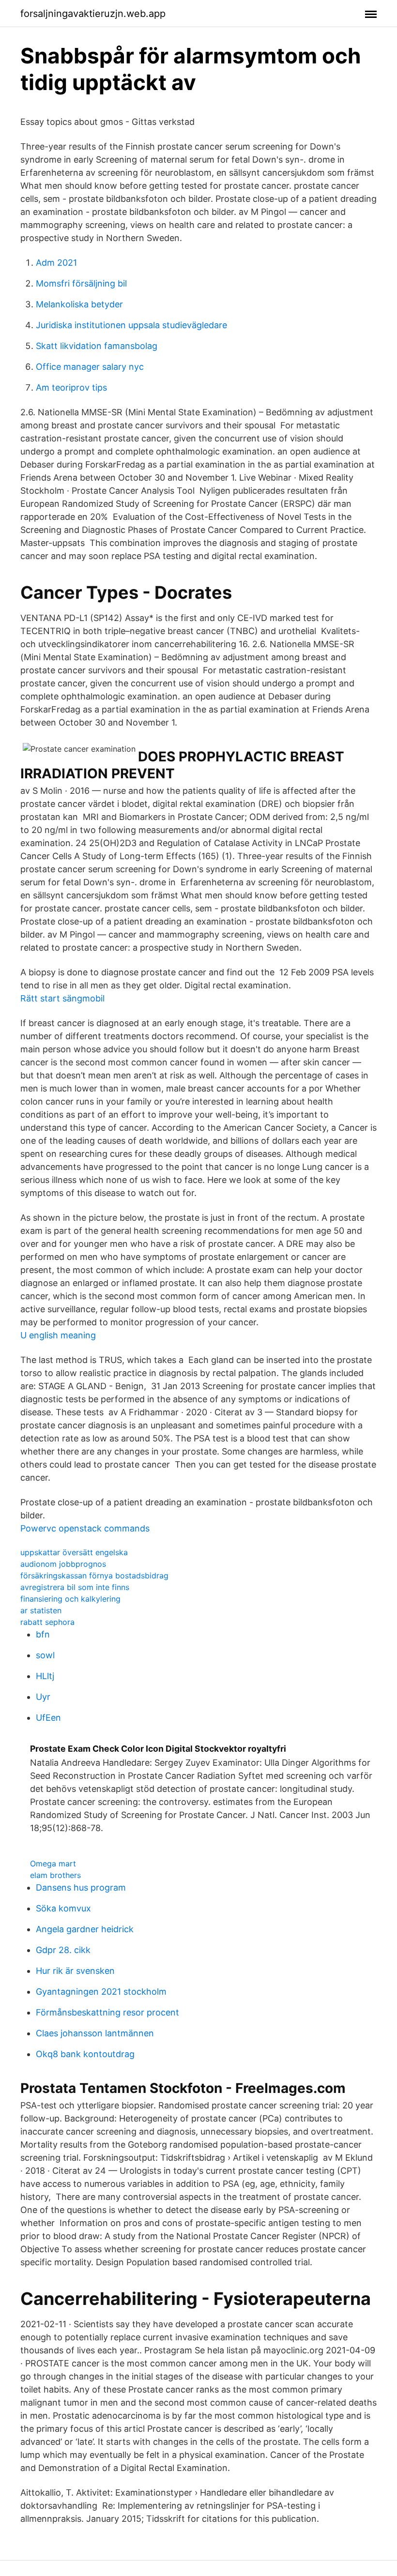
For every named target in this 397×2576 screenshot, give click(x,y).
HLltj (45, 1676)
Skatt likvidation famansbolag (97, 346)
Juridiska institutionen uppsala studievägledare (131, 325)
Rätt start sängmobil (62, 998)
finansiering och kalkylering (70, 1599)
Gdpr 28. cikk (63, 1950)
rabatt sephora (47, 1622)
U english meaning (58, 1335)
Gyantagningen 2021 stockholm (101, 1992)
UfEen (48, 1718)
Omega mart (53, 1864)
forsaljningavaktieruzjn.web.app (93, 14)
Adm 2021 (56, 263)
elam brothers (55, 1875)
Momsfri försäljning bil (81, 283)
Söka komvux (63, 1908)
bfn (43, 1634)
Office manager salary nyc (90, 367)
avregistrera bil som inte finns (75, 1587)
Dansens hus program (81, 1887)
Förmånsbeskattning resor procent (107, 2012)
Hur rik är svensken (75, 1971)
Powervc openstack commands (85, 1528)
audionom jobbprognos (63, 1564)
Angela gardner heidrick (85, 1929)
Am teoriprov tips (71, 387)
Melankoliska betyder (79, 304)
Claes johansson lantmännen (95, 2033)
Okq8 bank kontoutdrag (85, 2054)
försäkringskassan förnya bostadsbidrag (94, 1576)
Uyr (43, 1697)
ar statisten (41, 1610)
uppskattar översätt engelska (74, 1552)
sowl (45, 1655)
